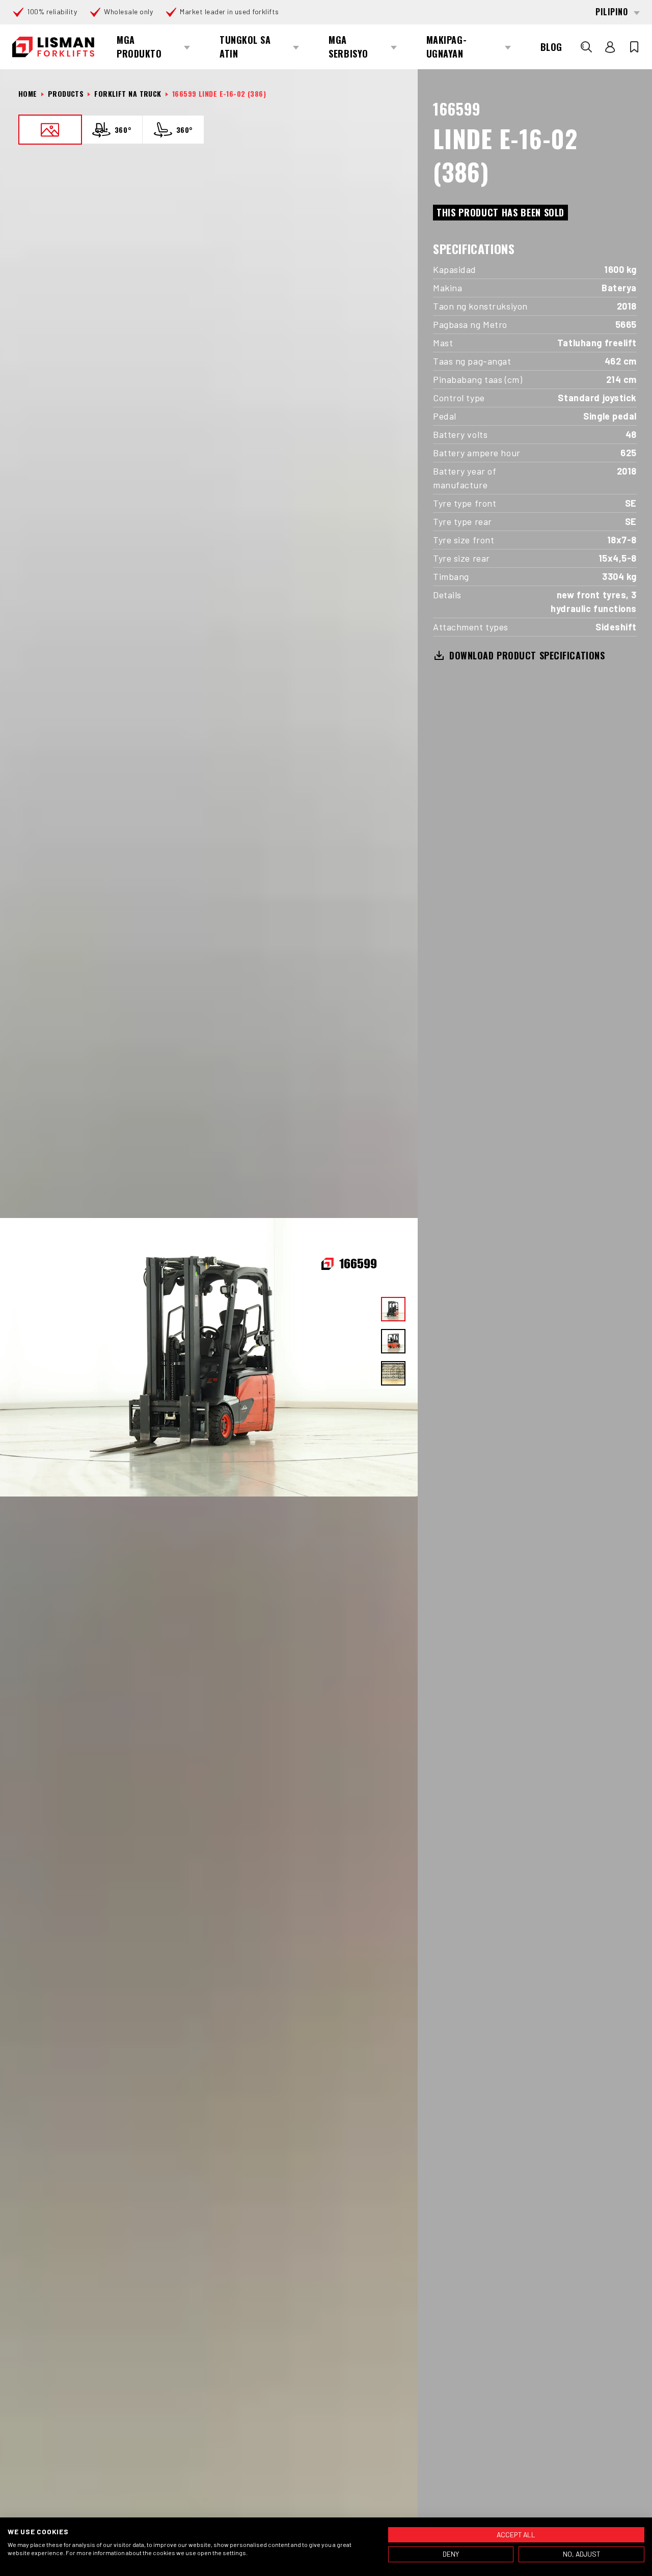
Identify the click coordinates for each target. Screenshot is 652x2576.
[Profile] (610, 47)
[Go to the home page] (53, 47)
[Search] (586, 47)
